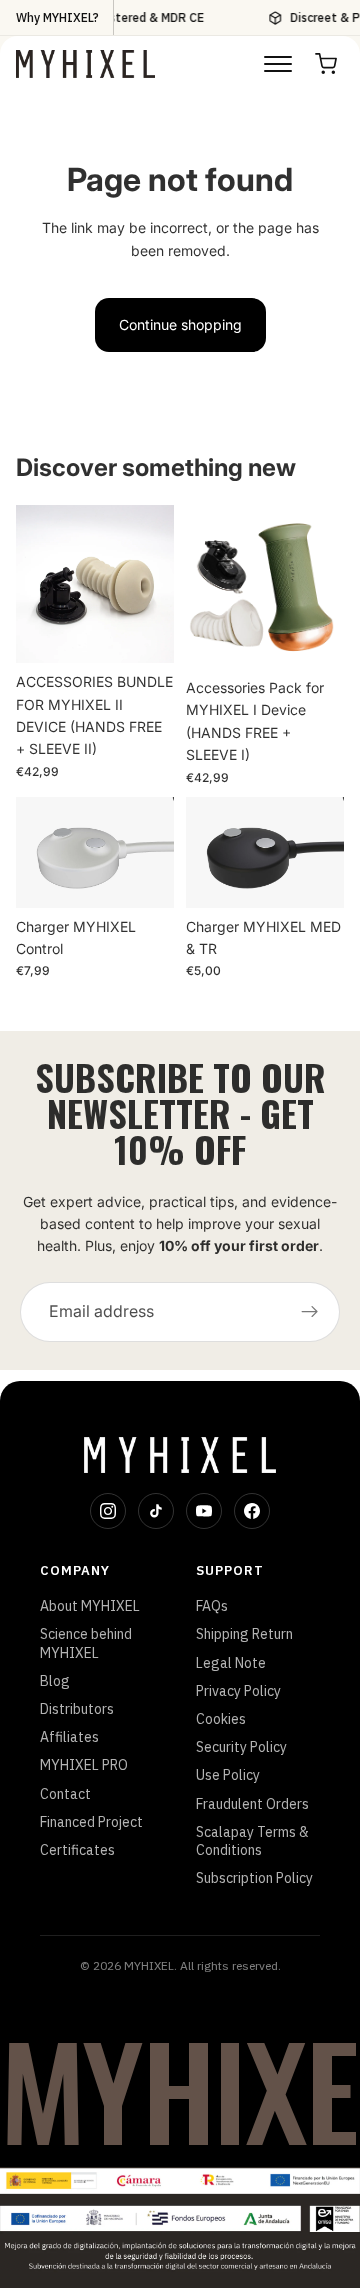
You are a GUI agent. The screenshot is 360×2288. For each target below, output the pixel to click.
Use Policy (228, 1775)
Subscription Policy (254, 1878)
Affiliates (69, 1737)
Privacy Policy (238, 1691)
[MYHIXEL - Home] (85, 64)
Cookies (221, 1719)
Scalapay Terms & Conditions (252, 1841)
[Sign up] (310, 1312)
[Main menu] (278, 64)
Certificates (77, 1850)
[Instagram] (108, 1511)
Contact (65, 1794)
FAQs (212, 1606)
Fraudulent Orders (252, 1804)
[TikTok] (156, 1511)
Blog (55, 1681)
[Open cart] (326, 64)
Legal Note (231, 1663)
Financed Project (91, 1822)
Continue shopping (180, 324)
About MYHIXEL (90, 1606)
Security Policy (241, 1747)
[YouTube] (204, 1511)
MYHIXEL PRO (84, 1765)
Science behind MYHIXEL (86, 1643)
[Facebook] (252, 1511)
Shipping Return (244, 1634)
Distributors (77, 1709)
